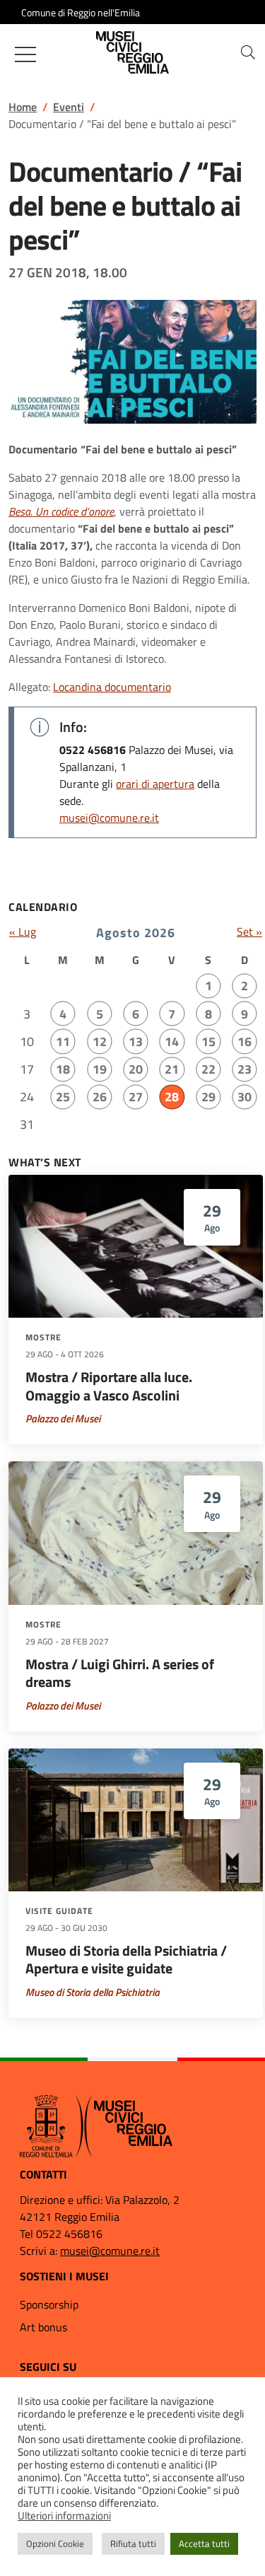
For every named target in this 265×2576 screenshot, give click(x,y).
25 (63, 1097)
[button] (248, 52)
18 (63, 1069)
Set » (249, 932)
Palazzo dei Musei (63, 1418)
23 (245, 1069)
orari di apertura (155, 784)
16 (245, 1042)
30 (245, 1097)
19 (100, 1069)
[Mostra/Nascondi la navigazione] (25, 54)
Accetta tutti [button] (204, 2543)
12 (100, 1042)
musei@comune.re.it (109, 818)
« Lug (23, 932)
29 (208, 1097)
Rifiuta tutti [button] (133, 2543)
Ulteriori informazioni (64, 2516)
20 (136, 1069)
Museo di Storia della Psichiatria (93, 1992)
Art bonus (43, 2327)
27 (136, 1097)
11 (63, 1042)
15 (208, 1042)
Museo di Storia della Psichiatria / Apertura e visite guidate (126, 1960)
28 (172, 1097)
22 (208, 1069)
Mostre (43, 1338)
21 (172, 1069)
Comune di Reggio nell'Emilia (81, 12)
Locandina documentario (112, 687)
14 (172, 1042)
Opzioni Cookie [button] (55, 2543)
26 (100, 1097)
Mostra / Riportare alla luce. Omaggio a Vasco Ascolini (109, 1386)
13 (136, 1042)
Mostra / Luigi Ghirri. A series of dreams (120, 1673)
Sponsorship (49, 2304)
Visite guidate (59, 1911)
